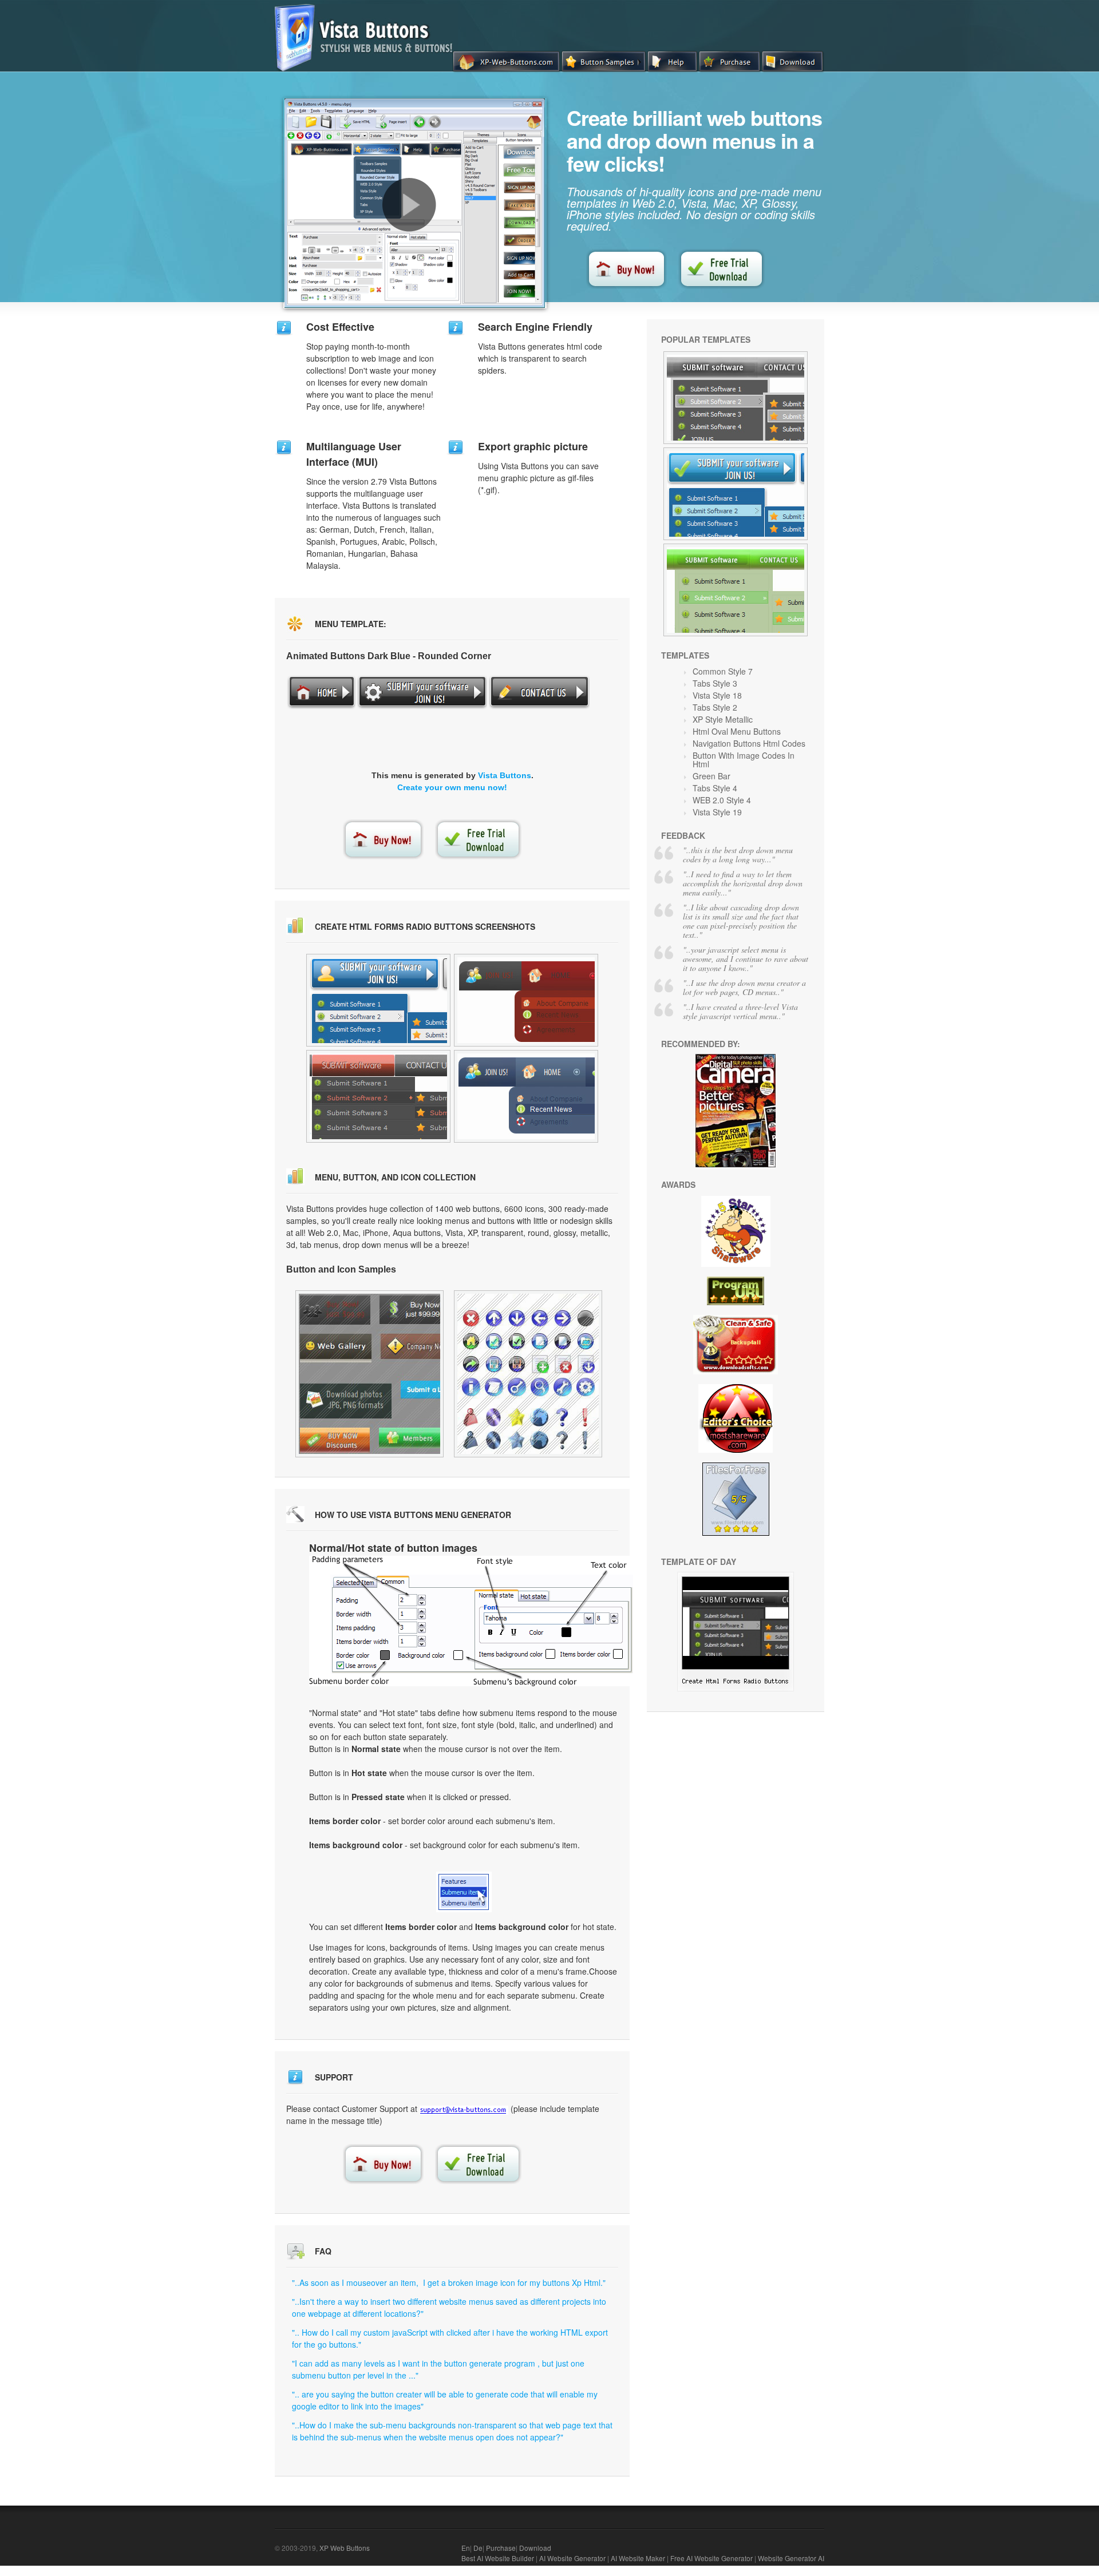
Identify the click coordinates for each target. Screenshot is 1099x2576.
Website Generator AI (791, 2558)
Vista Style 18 (717, 695)
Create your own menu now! (452, 787)
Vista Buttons (505, 775)
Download (535, 2548)
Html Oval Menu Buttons (737, 731)
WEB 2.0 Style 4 (722, 800)
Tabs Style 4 (715, 788)
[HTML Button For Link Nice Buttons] (378, 1096)
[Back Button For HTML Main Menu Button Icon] (736, 1688)
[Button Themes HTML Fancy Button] (736, 590)
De (478, 2548)
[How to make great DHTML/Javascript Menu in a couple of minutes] (409, 205)
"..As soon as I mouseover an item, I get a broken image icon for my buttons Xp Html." (449, 2282)
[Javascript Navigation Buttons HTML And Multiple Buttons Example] (736, 398)
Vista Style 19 (717, 812)
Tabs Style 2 (715, 707)
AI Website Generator (572, 2558)
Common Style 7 (723, 671)
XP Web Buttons (345, 2548)
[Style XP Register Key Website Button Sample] (526, 1096)
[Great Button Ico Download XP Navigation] (369, 1374)
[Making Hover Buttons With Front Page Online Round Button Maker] (526, 1000)
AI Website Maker (638, 2558)
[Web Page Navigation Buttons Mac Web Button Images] (528, 1374)
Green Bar (711, 776)
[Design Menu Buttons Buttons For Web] (378, 1000)
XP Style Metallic (723, 719)
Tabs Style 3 (715, 683)
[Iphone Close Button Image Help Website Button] (736, 494)
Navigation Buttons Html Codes (749, 743)
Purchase (501, 2548)
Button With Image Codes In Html (744, 760)
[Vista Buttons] (368, 68)
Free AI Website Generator (711, 2558)
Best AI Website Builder (498, 2558)
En (466, 2548)
